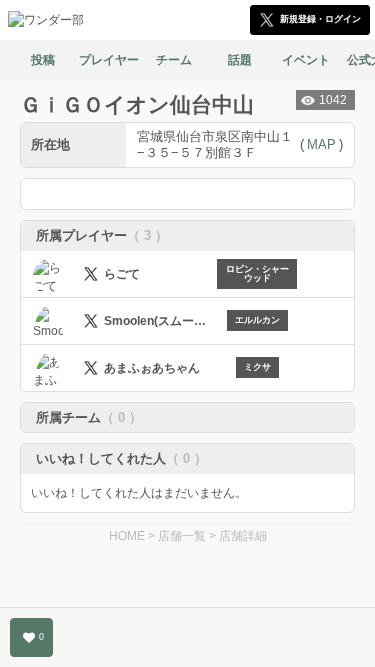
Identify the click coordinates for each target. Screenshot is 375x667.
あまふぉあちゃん (152, 368)
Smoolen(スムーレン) (160, 321)
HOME (127, 536)
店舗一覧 (182, 536)
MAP (321, 144)
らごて (122, 274)
